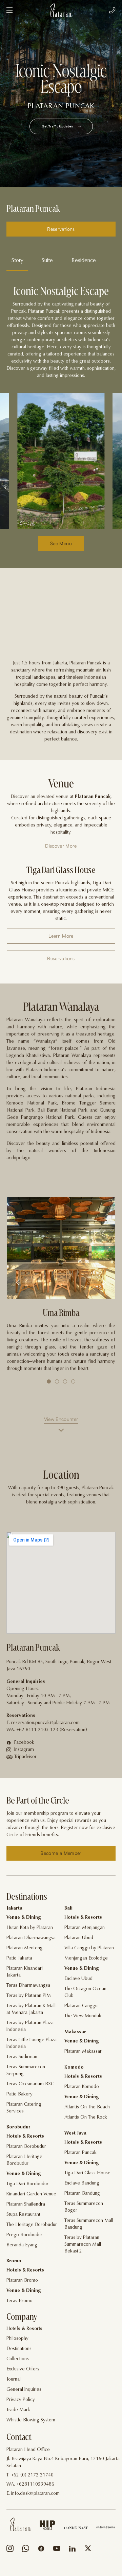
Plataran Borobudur (26, 2147)
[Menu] (9, 10)
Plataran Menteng (25, 1948)
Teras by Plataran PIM (29, 1996)
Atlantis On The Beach (87, 2107)
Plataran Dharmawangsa (31, 1938)
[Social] (10, 2550)
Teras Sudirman (22, 2057)
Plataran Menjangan (85, 1928)
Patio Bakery (19, 2094)
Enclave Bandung (82, 2183)
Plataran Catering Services (24, 2108)
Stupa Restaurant (23, 2215)
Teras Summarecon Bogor (84, 2207)
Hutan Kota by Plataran (30, 1928)
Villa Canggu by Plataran (89, 1948)
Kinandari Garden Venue (31, 2194)
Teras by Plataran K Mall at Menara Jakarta (31, 2009)
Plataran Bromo (22, 2281)
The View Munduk (83, 2016)
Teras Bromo (19, 2301)
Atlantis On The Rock (86, 2118)
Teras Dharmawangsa (28, 1986)
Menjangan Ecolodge (86, 1959)
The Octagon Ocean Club (85, 1992)
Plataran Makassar (83, 2052)
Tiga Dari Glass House (87, 2173)
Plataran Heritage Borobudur (24, 2160)
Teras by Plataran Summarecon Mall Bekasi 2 (83, 2245)
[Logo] (61, 10)
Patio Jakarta (19, 1959)
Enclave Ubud (78, 1979)
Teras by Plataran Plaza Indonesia (30, 2026)
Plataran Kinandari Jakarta (25, 1972)
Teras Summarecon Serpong (26, 2071)
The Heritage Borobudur (32, 2225)
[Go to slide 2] (57, 1381)
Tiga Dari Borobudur (27, 2184)
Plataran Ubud (79, 1938)
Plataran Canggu (81, 2006)
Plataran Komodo (82, 2087)
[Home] (20, 2524)
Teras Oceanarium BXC (30, 2084)
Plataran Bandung (82, 2194)
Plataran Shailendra (26, 2205)
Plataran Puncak (80, 2153)
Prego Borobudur (24, 2235)
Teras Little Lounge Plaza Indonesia (32, 2043)
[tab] (17, 261)
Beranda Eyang (22, 2245)
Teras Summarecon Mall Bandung (89, 2224)
